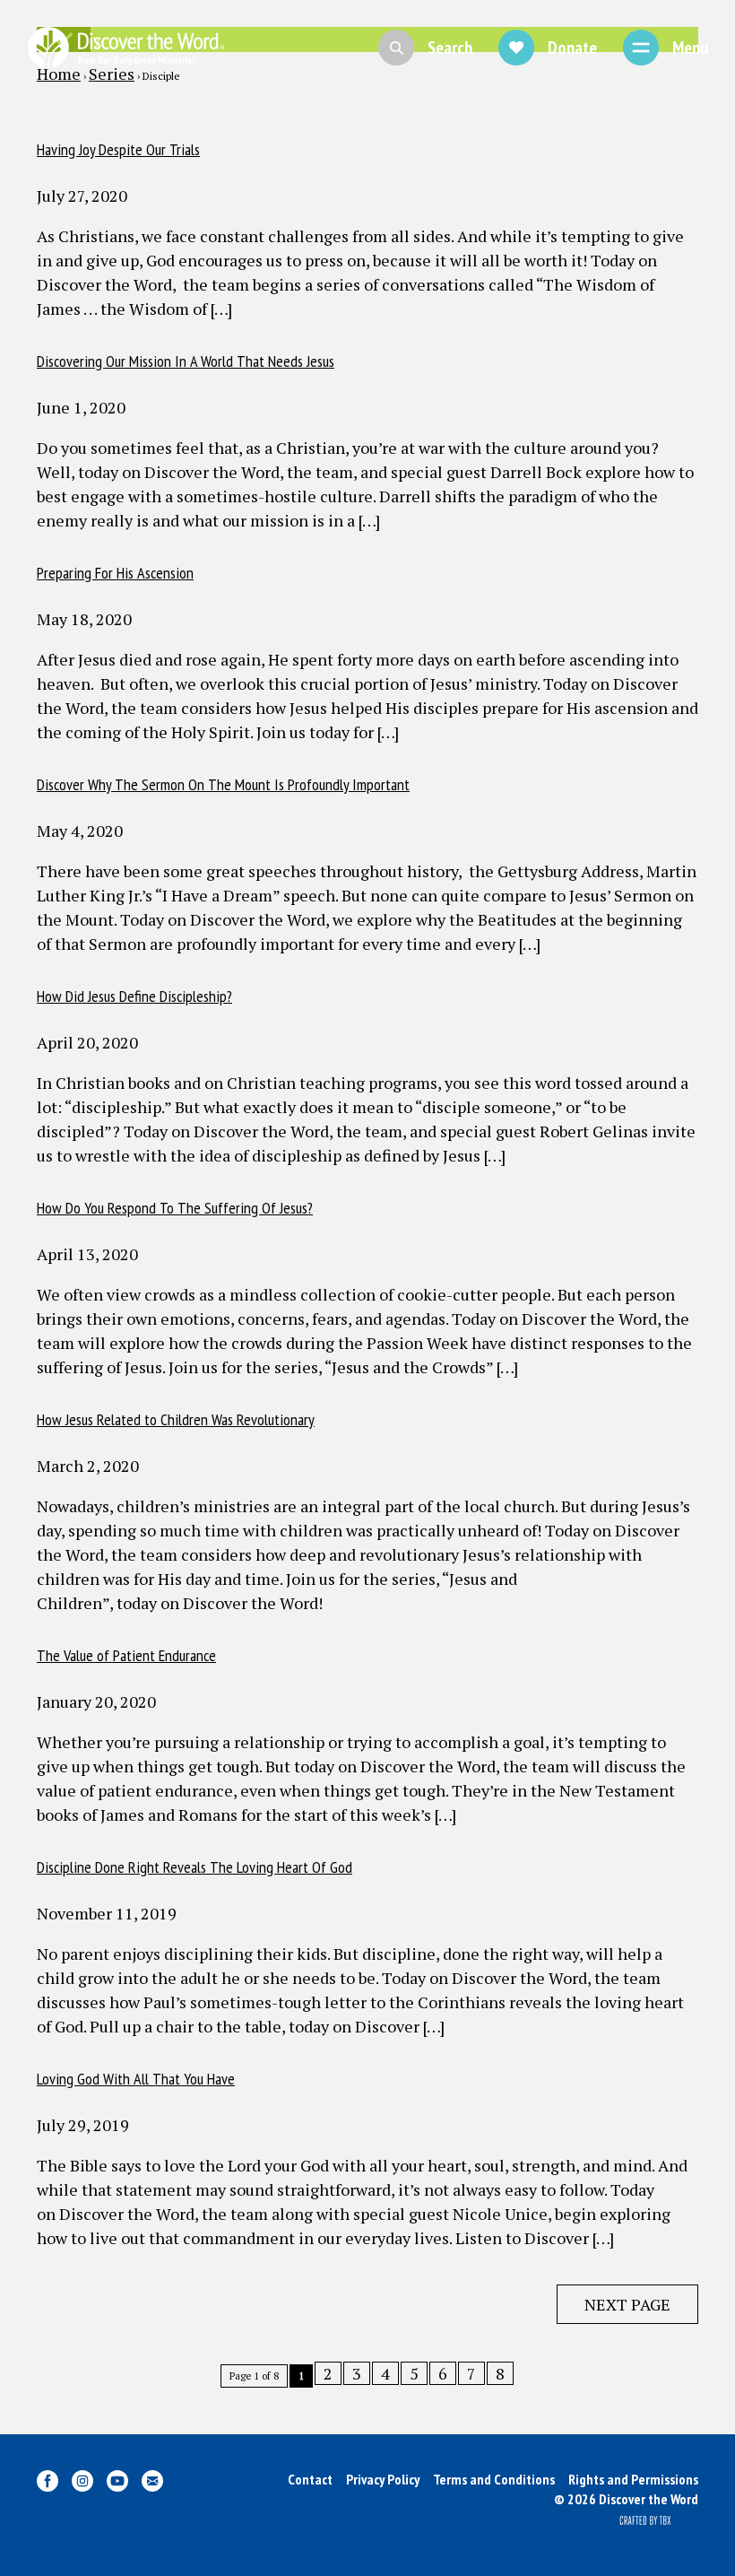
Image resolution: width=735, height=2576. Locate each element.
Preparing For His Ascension (115, 573)
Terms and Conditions (494, 2479)
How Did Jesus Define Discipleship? (134, 996)
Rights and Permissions (633, 2479)
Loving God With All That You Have (136, 2079)
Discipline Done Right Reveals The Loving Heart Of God (195, 1867)
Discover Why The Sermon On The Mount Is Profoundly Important (223, 784)
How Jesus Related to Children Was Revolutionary (176, 1419)
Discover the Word (125, 48)
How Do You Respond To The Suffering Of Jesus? (175, 1208)
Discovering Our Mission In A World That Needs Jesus (186, 361)
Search (450, 48)
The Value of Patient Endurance (126, 1655)
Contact (310, 2479)
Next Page (627, 2304)
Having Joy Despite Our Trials (118, 149)
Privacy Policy (383, 2479)
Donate (572, 48)
